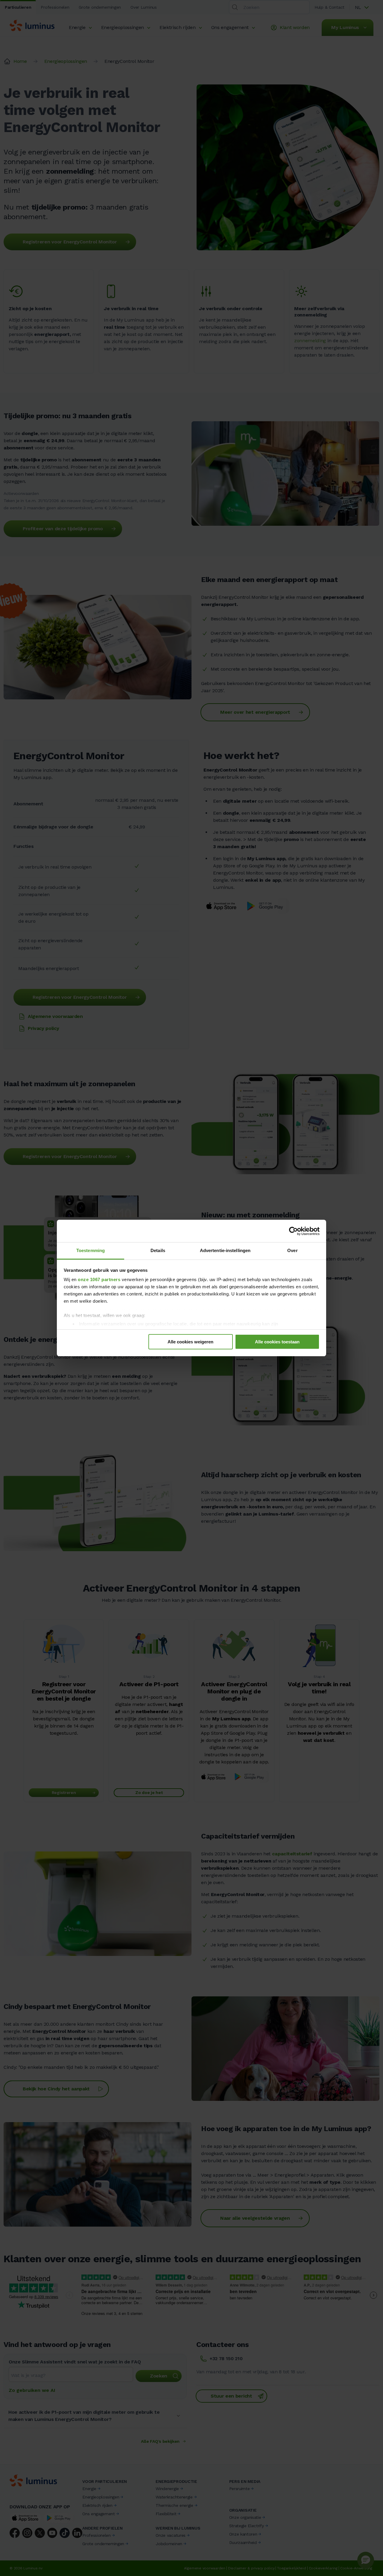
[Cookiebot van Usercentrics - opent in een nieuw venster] (293, 1231)
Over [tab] (292, 1250)
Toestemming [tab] (91, 1250)
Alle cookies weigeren (190, 1342)
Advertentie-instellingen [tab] (225, 1250)
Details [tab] (158, 1250)
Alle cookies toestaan (277, 1342)
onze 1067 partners (99, 1279)
